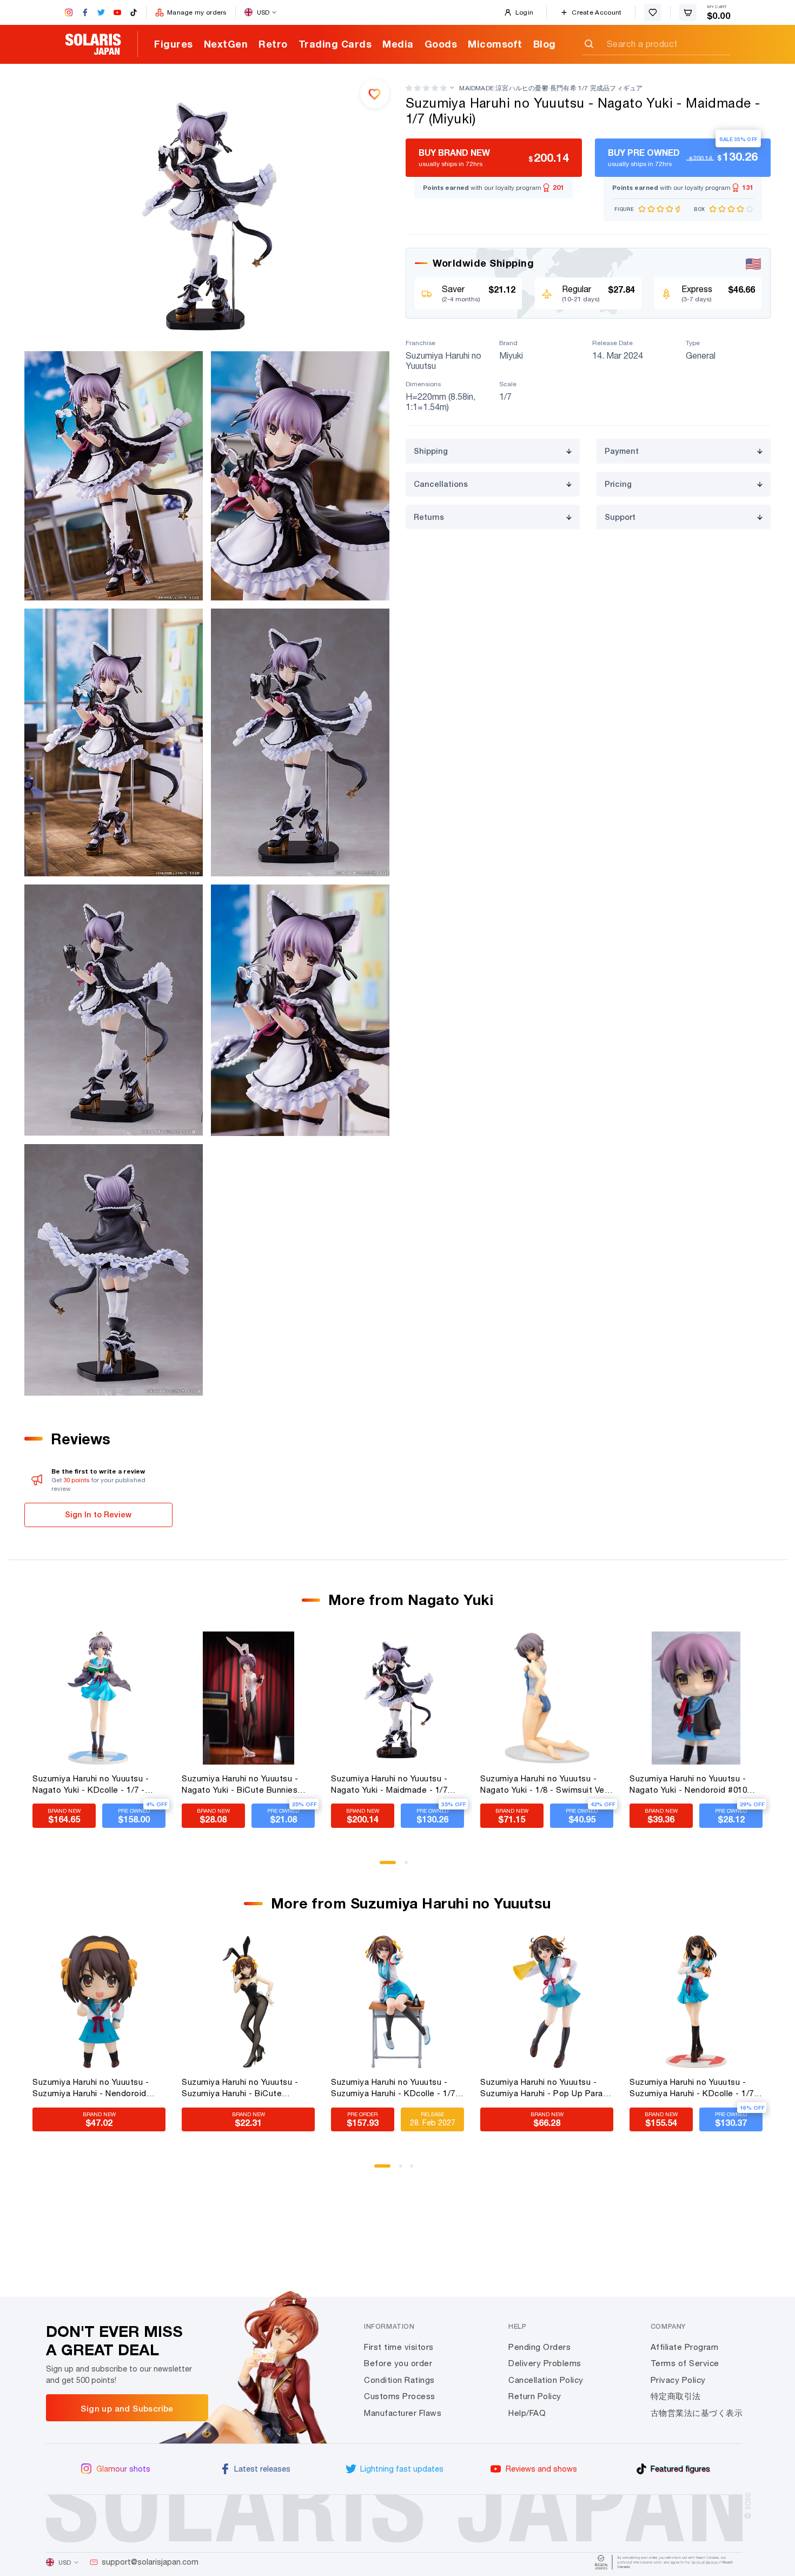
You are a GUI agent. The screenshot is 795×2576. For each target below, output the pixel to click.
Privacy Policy (678, 2380)
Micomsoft (495, 44)
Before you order (398, 2363)
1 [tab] (385, 1866)
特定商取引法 (676, 2396)
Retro (273, 44)
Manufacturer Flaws (403, 2413)
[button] (426, 88)
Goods (441, 44)
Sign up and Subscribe (127, 2408)
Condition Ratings (399, 2380)
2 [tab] (410, 1866)
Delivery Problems (545, 2363)
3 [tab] (415, 2170)
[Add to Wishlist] (375, 94)
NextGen (226, 44)
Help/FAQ (527, 2413)
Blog (545, 44)
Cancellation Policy (546, 2380)
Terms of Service (685, 2363)
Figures (174, 44)
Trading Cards (335, 44)
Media (398, 44)
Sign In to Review (98, 1514)
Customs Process (400, 2396)
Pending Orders (539, 2347)
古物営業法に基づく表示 (697, 2413)
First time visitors (399, 2347)
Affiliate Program (685, 2347)
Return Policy (535, 2396)
